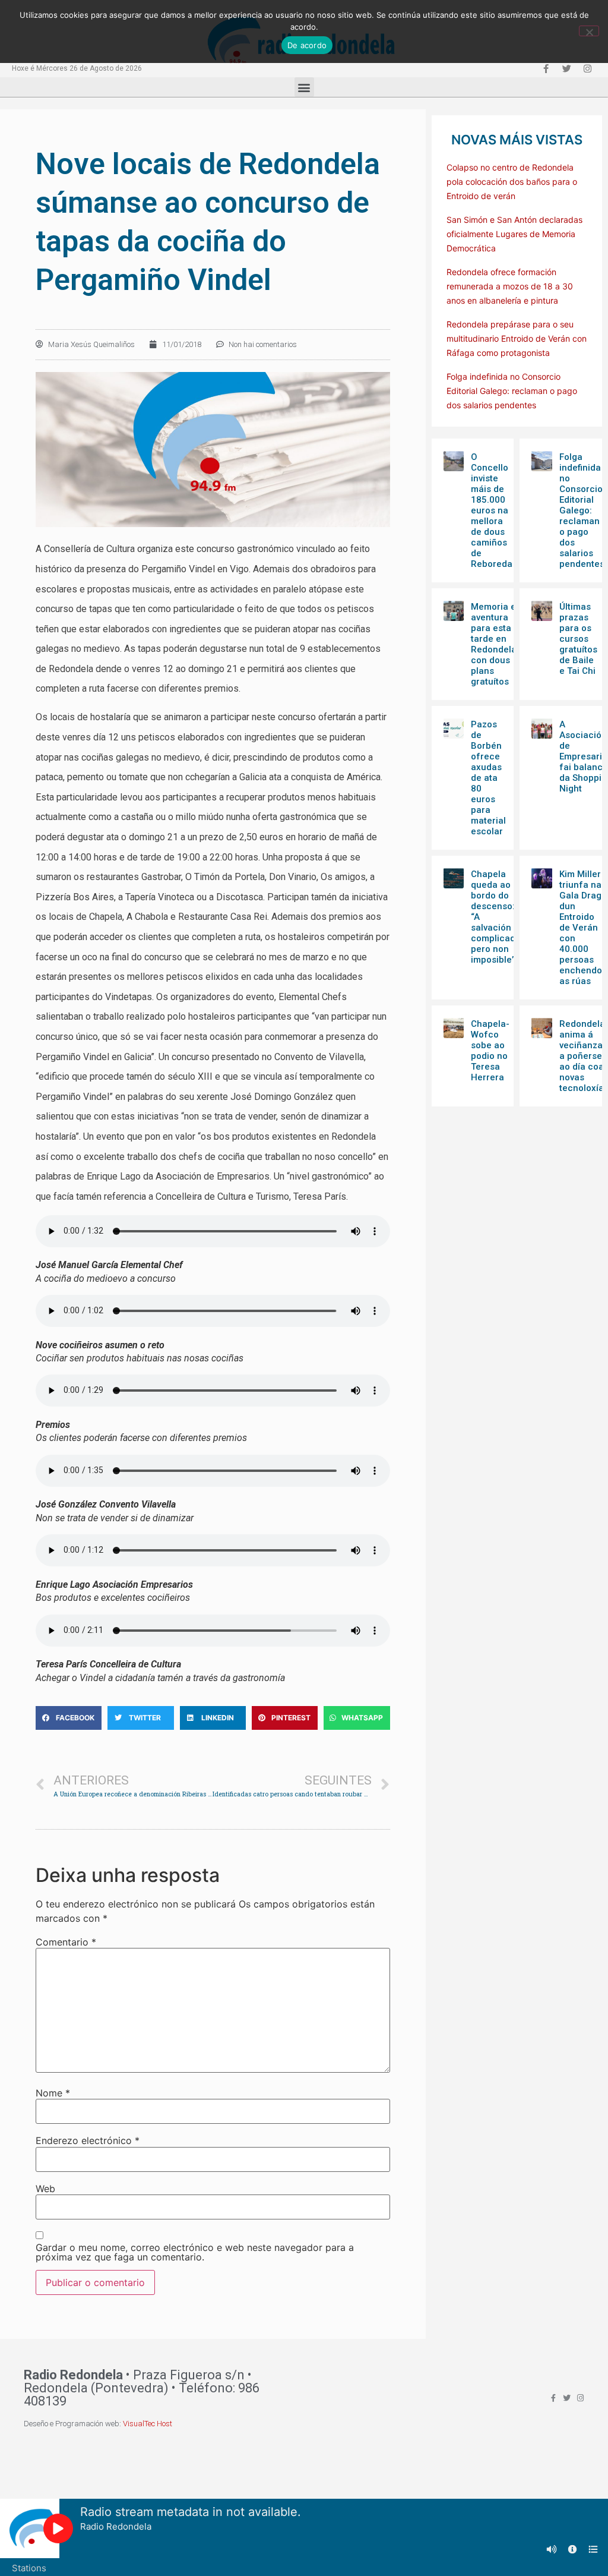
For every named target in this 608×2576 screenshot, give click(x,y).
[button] (304, 87)
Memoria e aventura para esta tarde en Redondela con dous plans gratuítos (494, 644)
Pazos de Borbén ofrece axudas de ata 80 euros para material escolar (488, 778)
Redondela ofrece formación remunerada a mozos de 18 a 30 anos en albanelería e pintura (510, 286)
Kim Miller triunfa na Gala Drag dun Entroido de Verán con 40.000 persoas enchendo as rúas (581, 928)
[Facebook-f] (546, 68)
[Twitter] (566, 68)
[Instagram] (587, 68)
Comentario (66, 1942)
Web (45, 2189)
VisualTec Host (148, 2424)
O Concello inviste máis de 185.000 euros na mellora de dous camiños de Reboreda (492, 510)
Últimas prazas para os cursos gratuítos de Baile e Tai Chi (578, 639)
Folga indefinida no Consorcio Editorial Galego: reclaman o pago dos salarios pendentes (512, 391)
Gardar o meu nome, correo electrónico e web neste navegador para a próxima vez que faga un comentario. (195, 2252)
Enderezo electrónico (88, 2140)
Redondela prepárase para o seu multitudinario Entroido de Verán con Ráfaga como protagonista (517, 338)
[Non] (589, 31)
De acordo (307, 45)
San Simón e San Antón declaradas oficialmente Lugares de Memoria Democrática (514, 234)
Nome (53, 2093)
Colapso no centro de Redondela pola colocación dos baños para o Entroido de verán (512, 182)
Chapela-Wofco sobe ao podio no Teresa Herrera (490, 1051)
